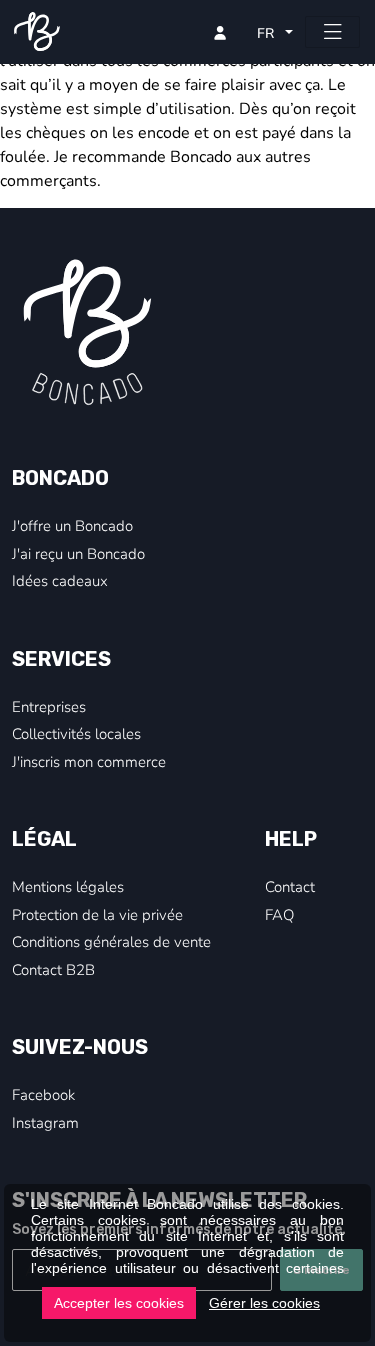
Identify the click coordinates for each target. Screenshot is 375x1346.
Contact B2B (53, 969)
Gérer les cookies (264, 1303)
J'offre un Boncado (72, 525)
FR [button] (267, 32)
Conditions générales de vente (111, 941)
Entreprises (49, 706)
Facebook (43, 1094)
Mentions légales (68, 886)
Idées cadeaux (60, 580)
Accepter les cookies (119, 1303)
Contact (290, 886)
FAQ (279, 914)
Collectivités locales (76, 733)
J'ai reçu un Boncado (78, 553)
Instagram (45, 1122)
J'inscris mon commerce (89, 761)
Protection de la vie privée (97, 914)
